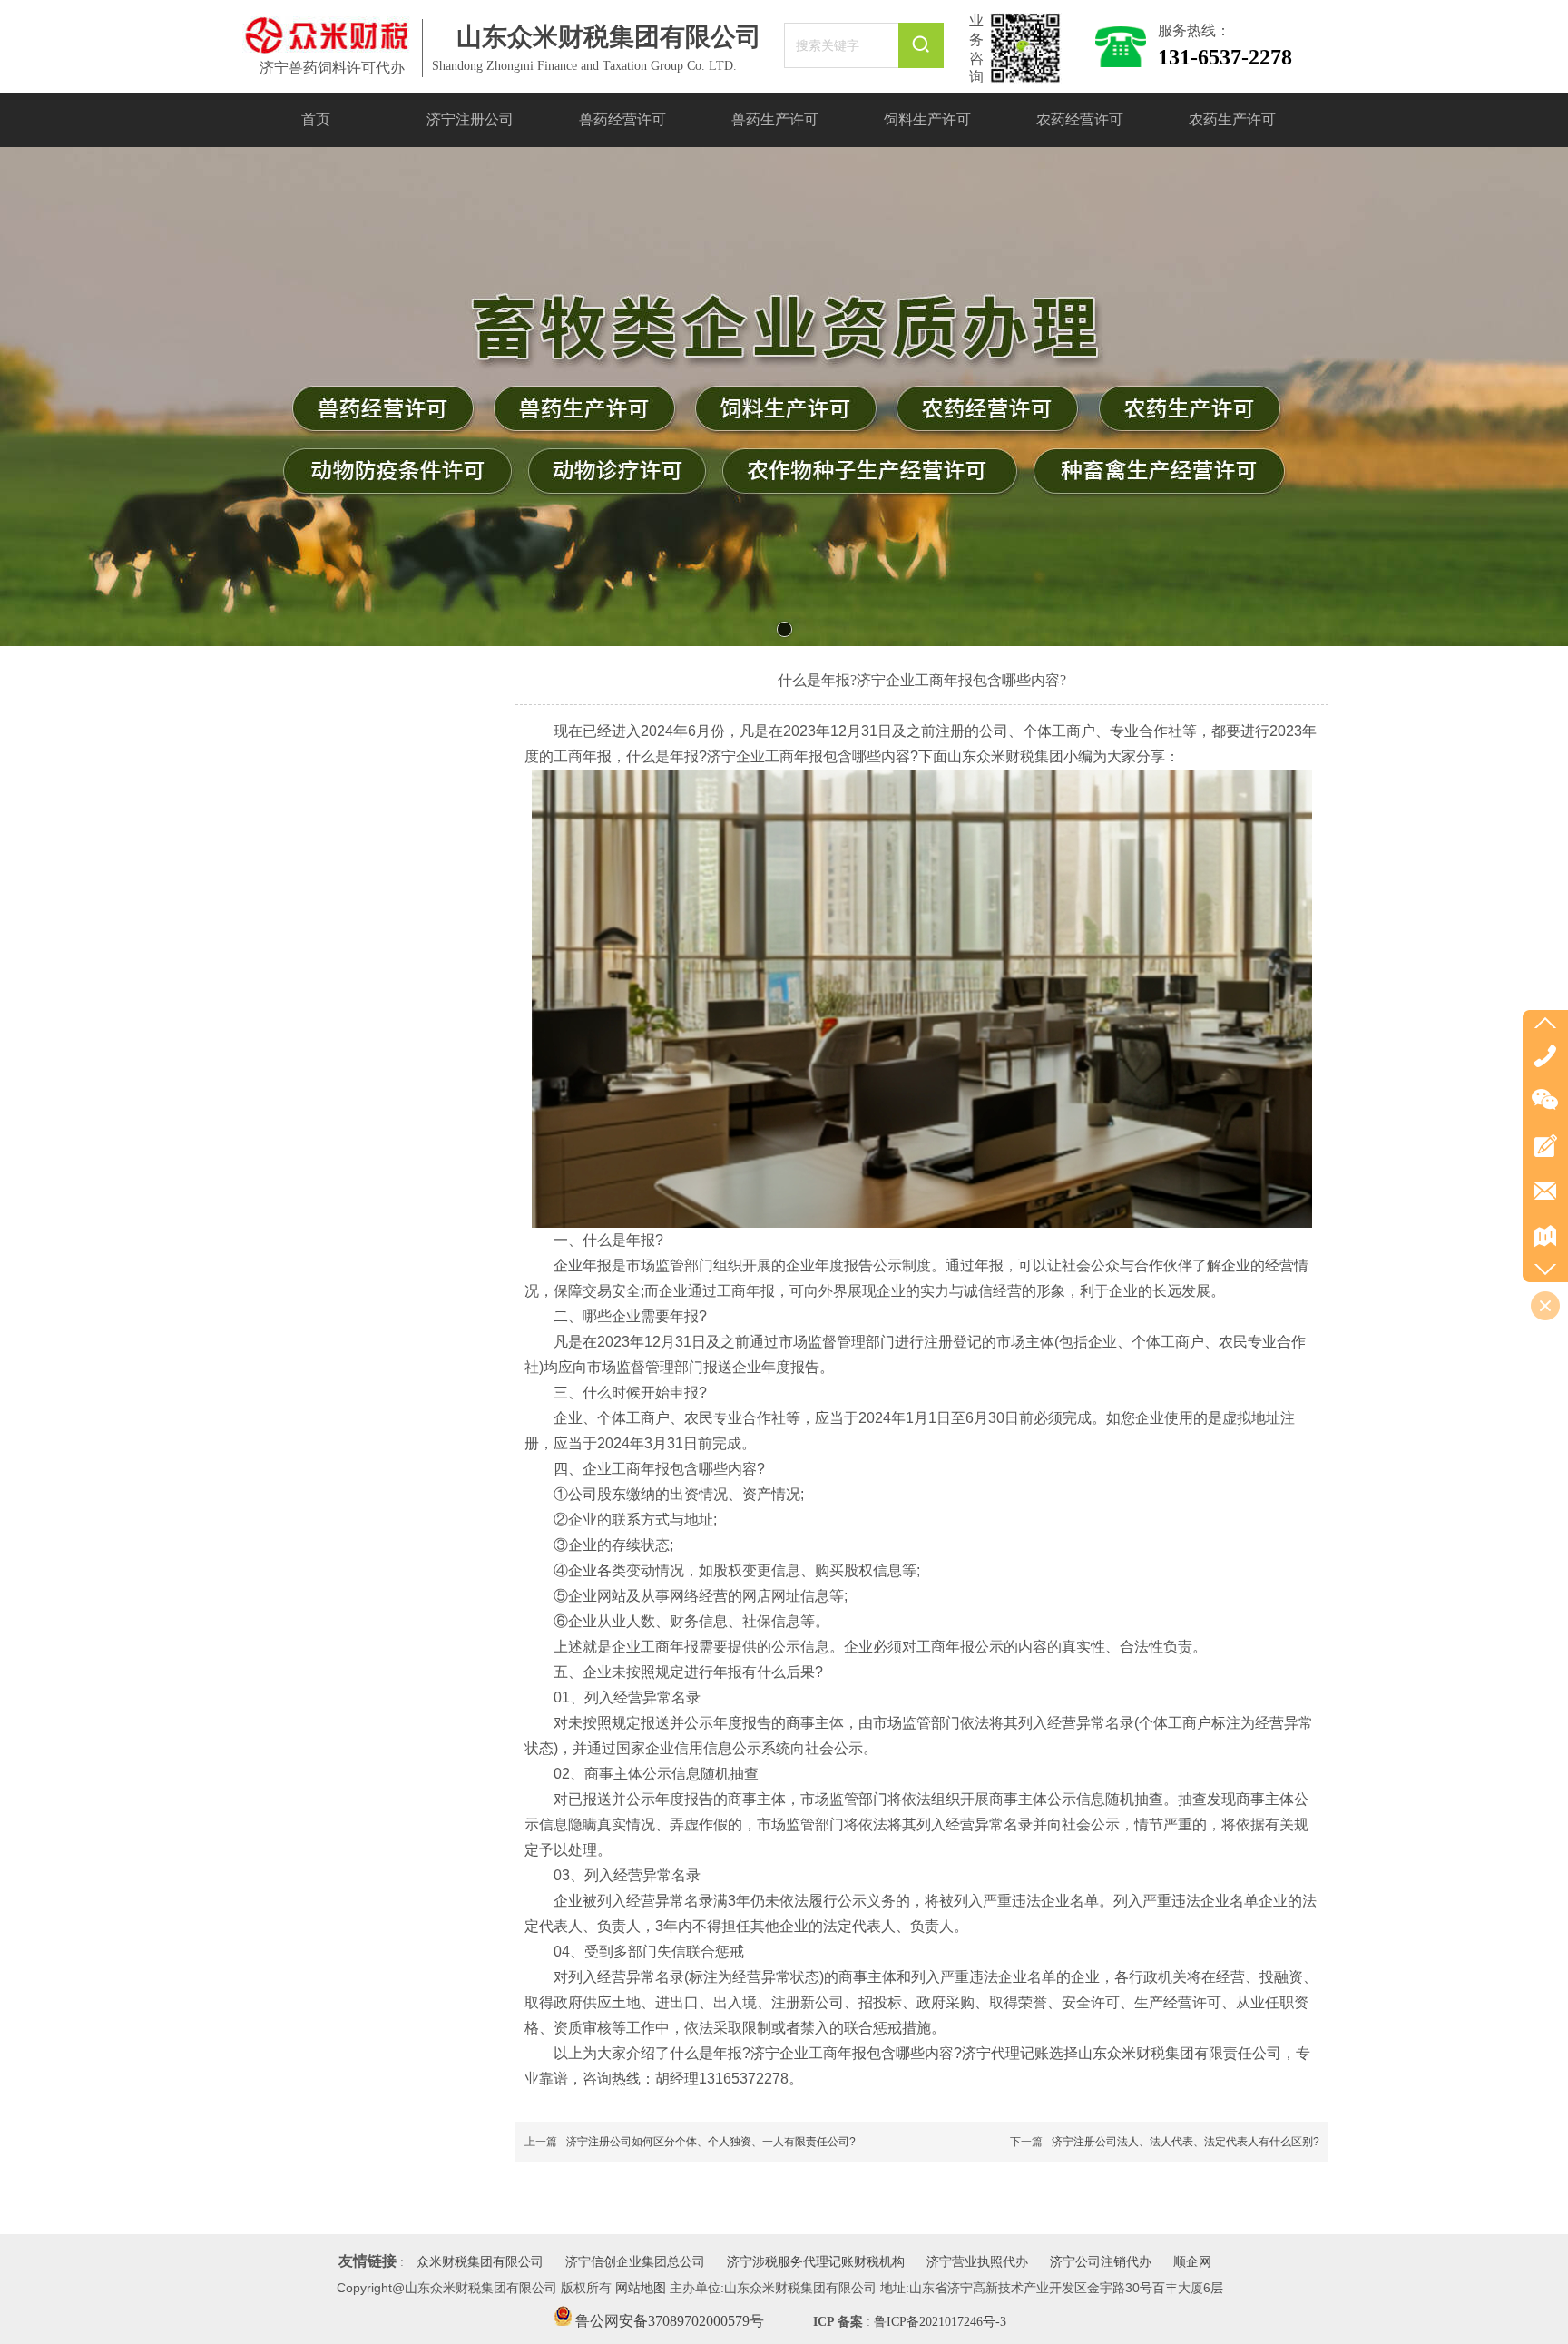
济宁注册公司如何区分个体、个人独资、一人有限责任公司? (711, 2142)
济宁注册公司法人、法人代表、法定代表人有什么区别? (1186, 2142)
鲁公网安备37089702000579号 (668, 2321)
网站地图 (641, 2288)
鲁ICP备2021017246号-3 (940, 2322)
